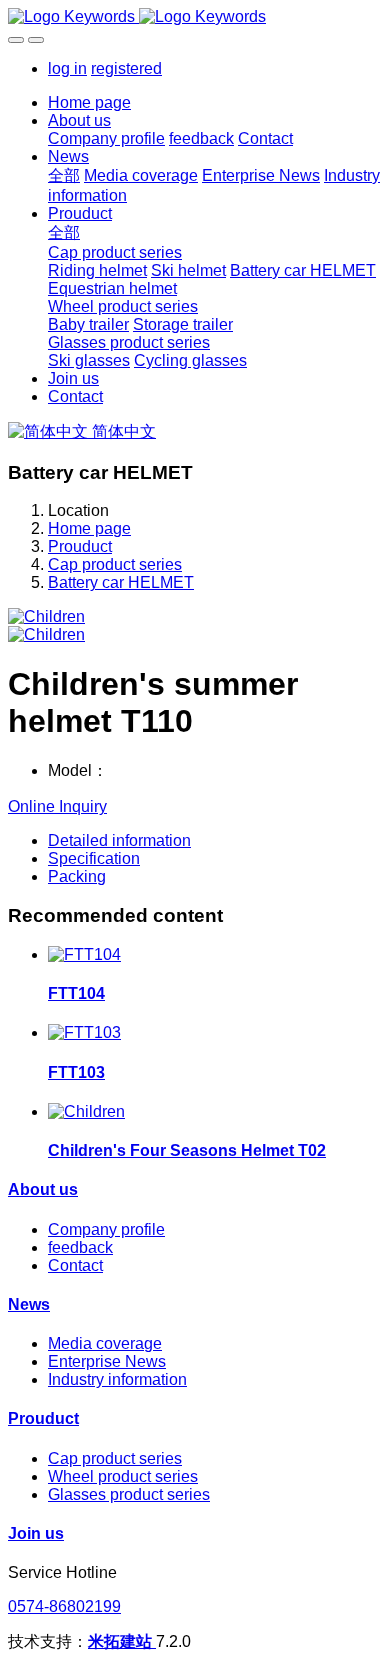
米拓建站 (122, 1641)
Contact (75, 1265)
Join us (36, 1533)
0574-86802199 (64, 1606)
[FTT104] (84, 954)
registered (126, 68)
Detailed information (119, 840)
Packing (77, 876)
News (29, 1304)
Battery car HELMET (121, 582)
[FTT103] (84, 1032)
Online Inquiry (57, 806)
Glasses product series (129, 1494)
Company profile (106, 1229)
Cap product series (115, 564)
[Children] (86, 1111)
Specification (94, 858)
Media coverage (105, 1343)
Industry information (117, 1379)
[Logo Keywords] (195, 17)
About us (43, 1189)
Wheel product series (123, 1476)
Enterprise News (107, 1361)
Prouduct (80, 546)
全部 (64, 175)
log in (67, 68)
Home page (89, 102)
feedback (80, 1247)
